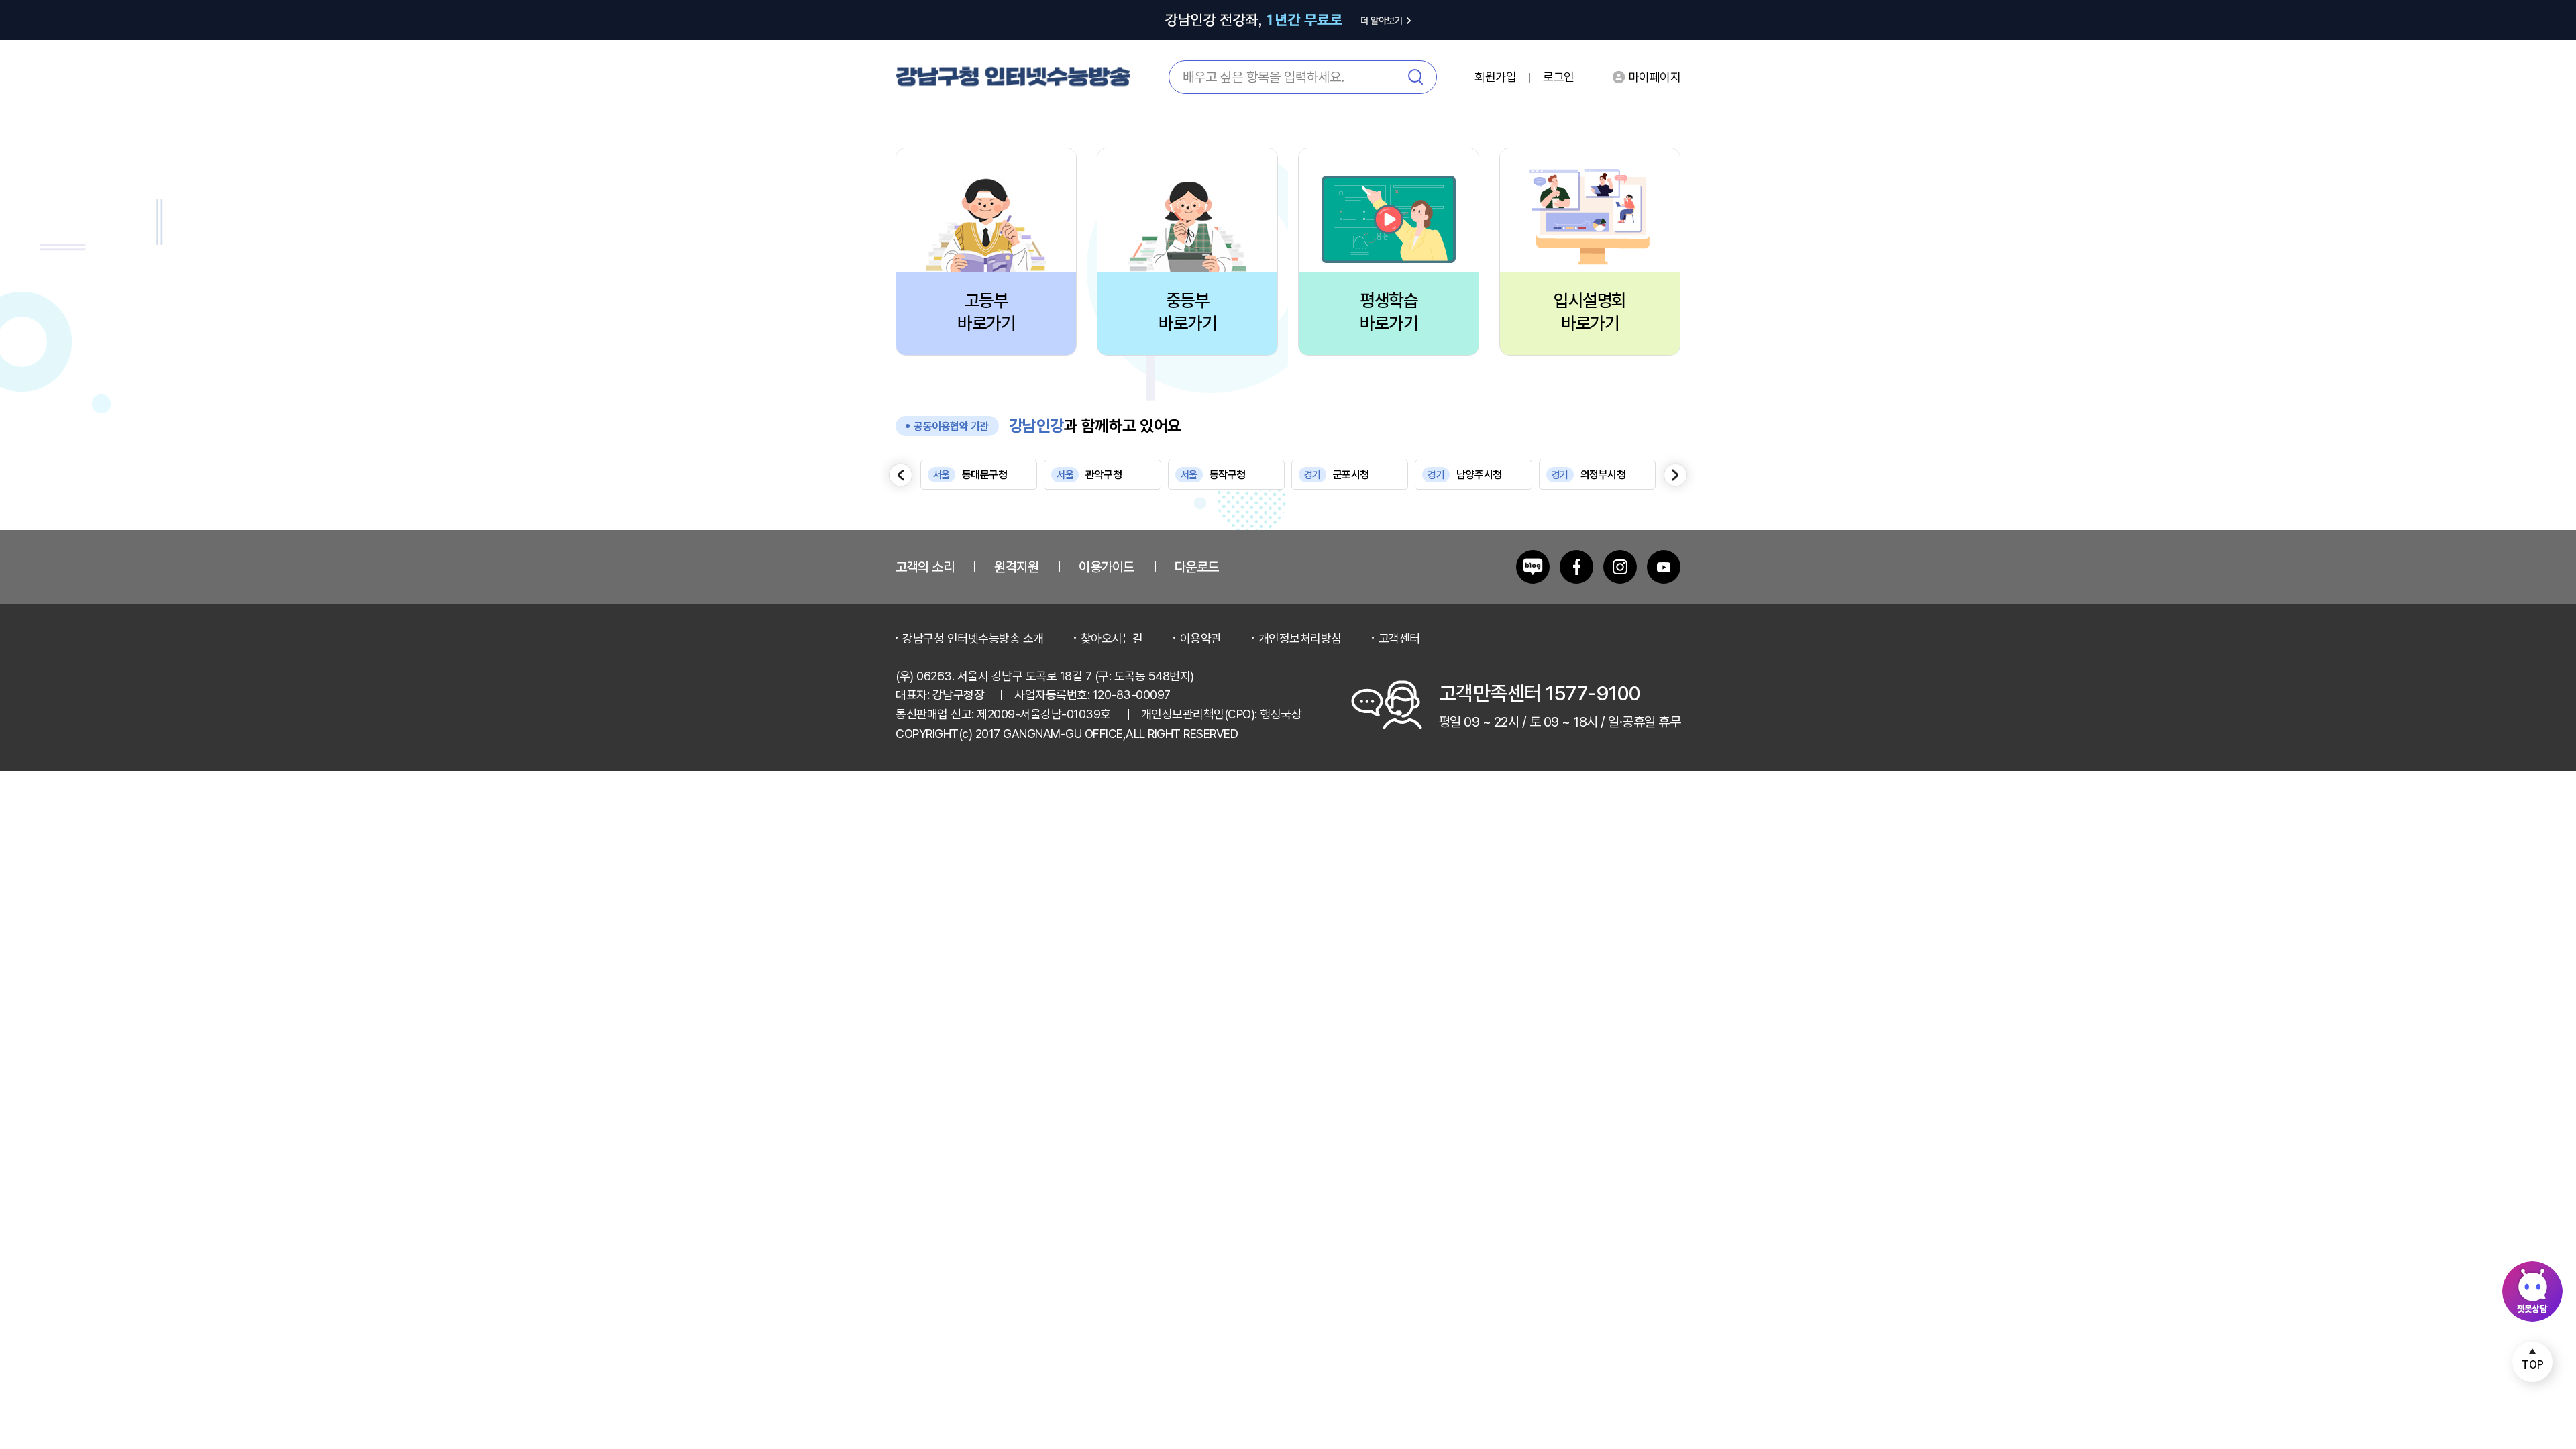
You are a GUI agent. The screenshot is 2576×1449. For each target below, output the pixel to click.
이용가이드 (1107, 567)
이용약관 (1201, 638)
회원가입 (1495, 77)
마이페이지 (1655, 77)
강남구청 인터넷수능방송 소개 (973, 638)
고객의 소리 (925, 567)
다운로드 (1197, 567)
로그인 (1559, 77)
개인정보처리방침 (1300, 638)
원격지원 (1016, 567)
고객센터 (1399, 638)
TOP (2533, 1365)
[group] (979, 475)
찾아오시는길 (1112, 638)
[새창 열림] (1533, 567)
